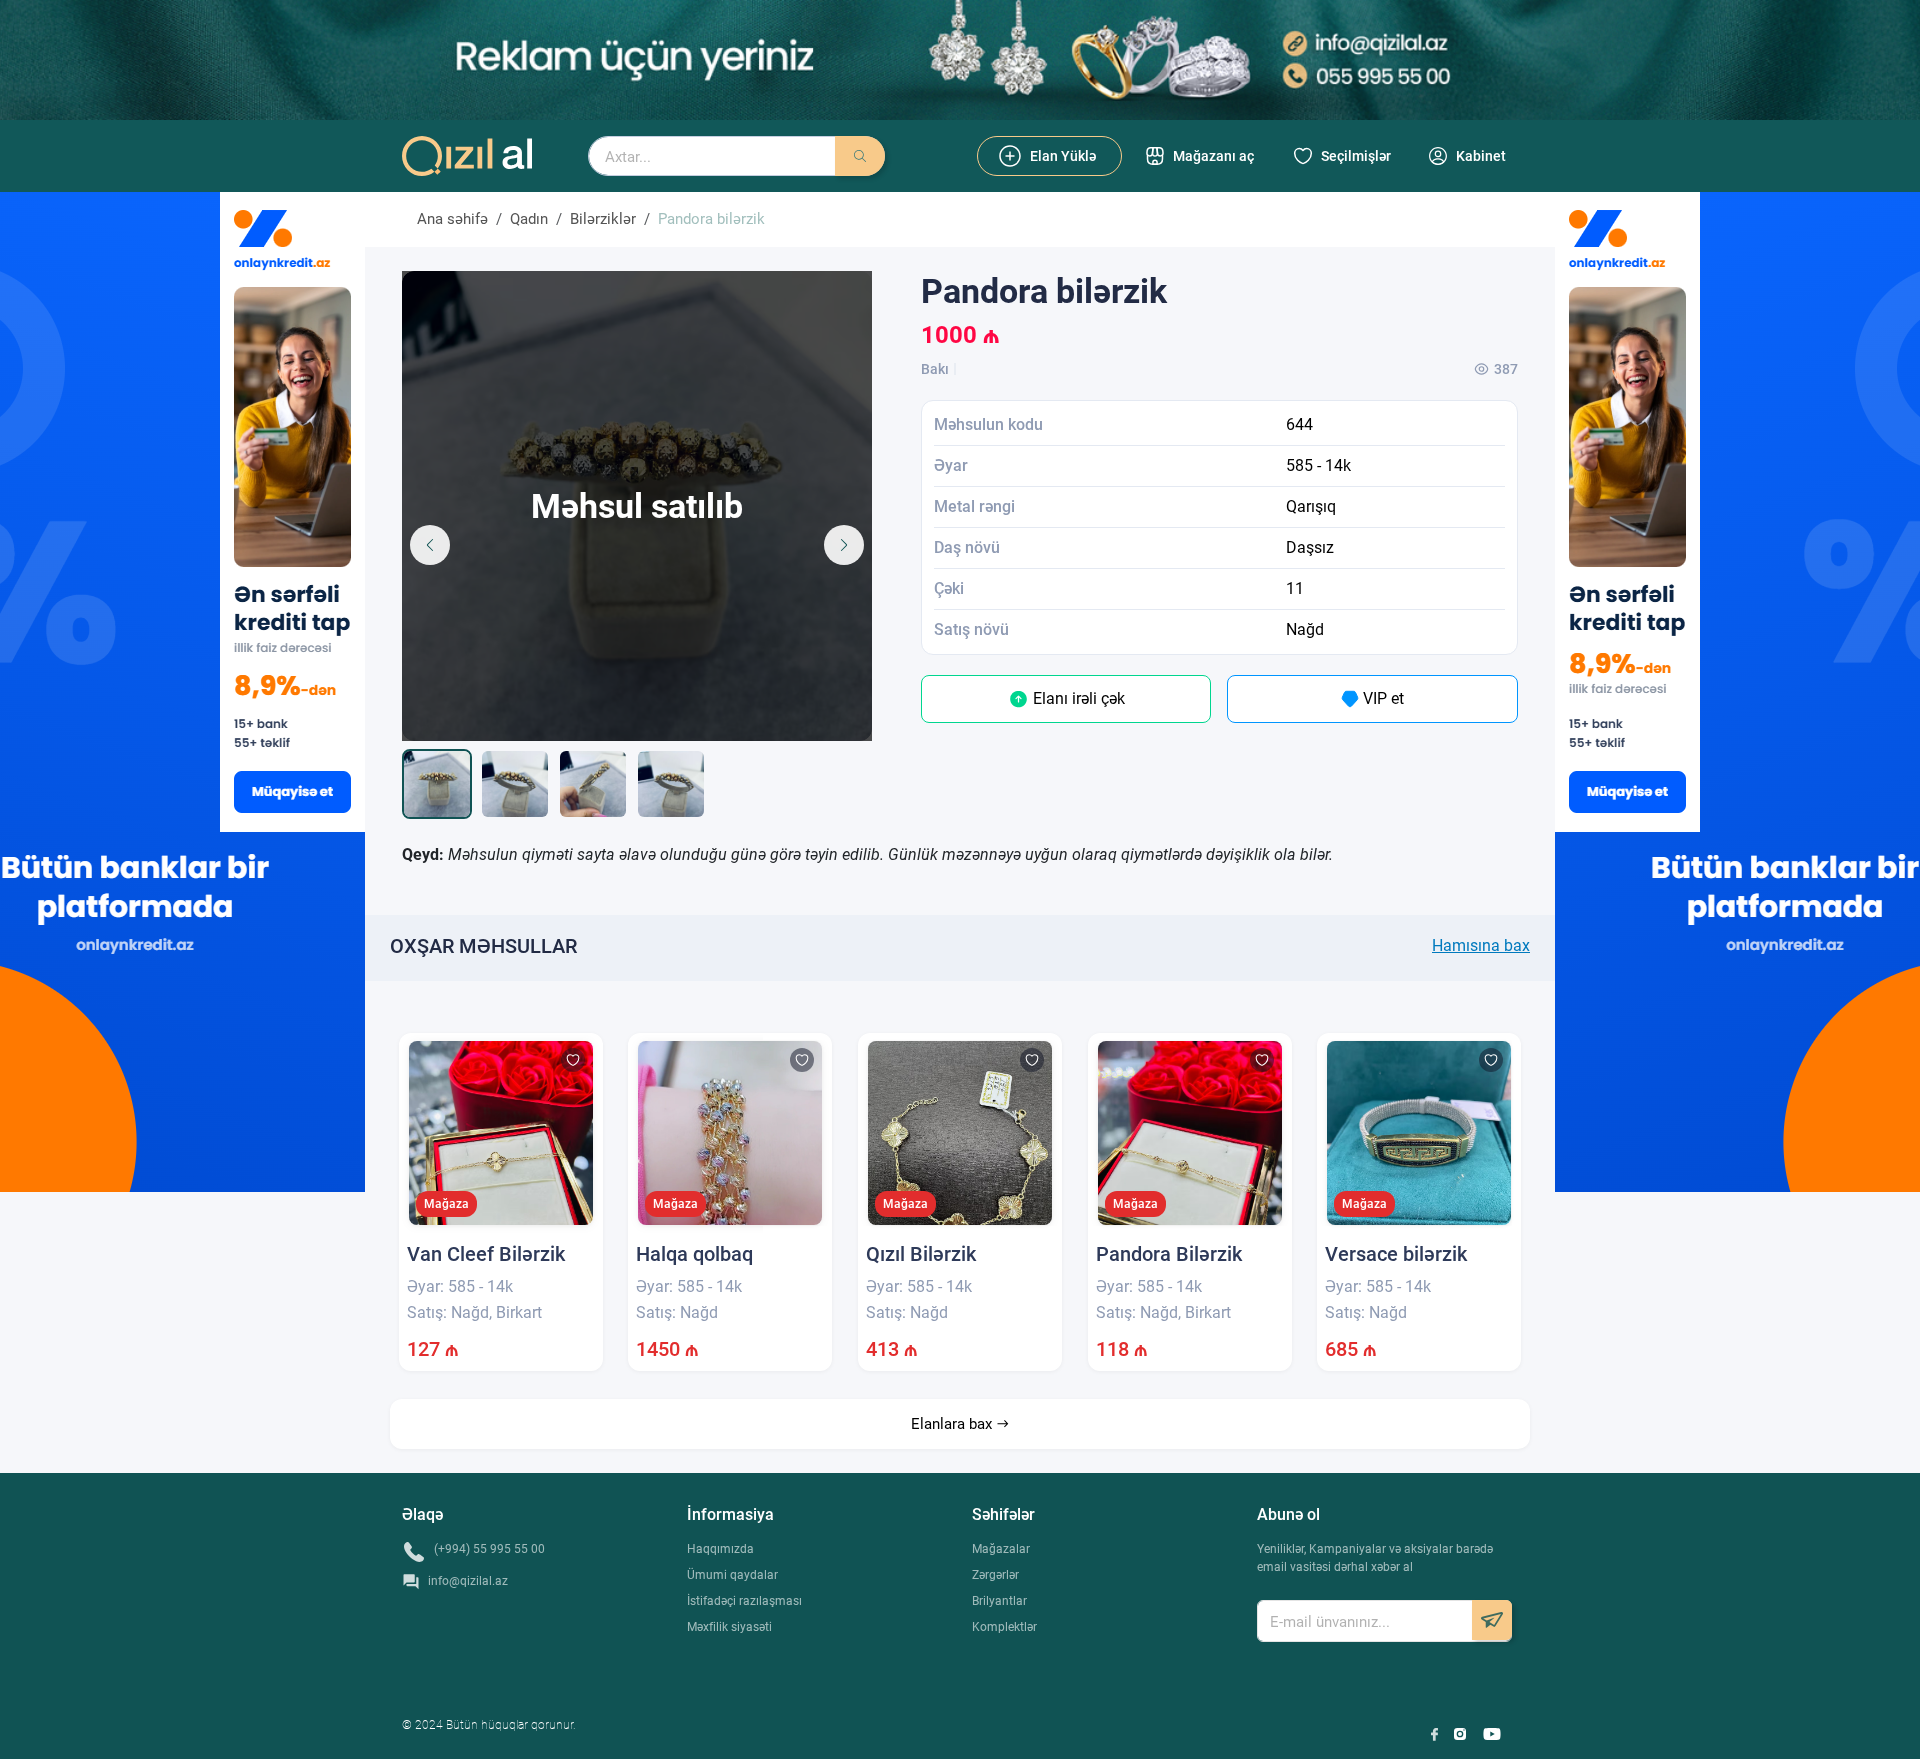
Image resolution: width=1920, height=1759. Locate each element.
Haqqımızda (720, 1549)
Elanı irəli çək (1077, 698)
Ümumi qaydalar (732, 1575)
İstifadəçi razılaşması (744, 1601)
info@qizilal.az (468, 1581)
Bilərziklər (603, 219)
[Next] (844, 545)
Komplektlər (1004, 1627)
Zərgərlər (995, 1575)
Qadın (529, 219)
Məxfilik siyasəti (729, 1627)
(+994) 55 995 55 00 (489, 1549)
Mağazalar (1001, 1549)
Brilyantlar (999, 1601)
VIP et (1381, 698)
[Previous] (430, 545)
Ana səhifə (452, 219)
